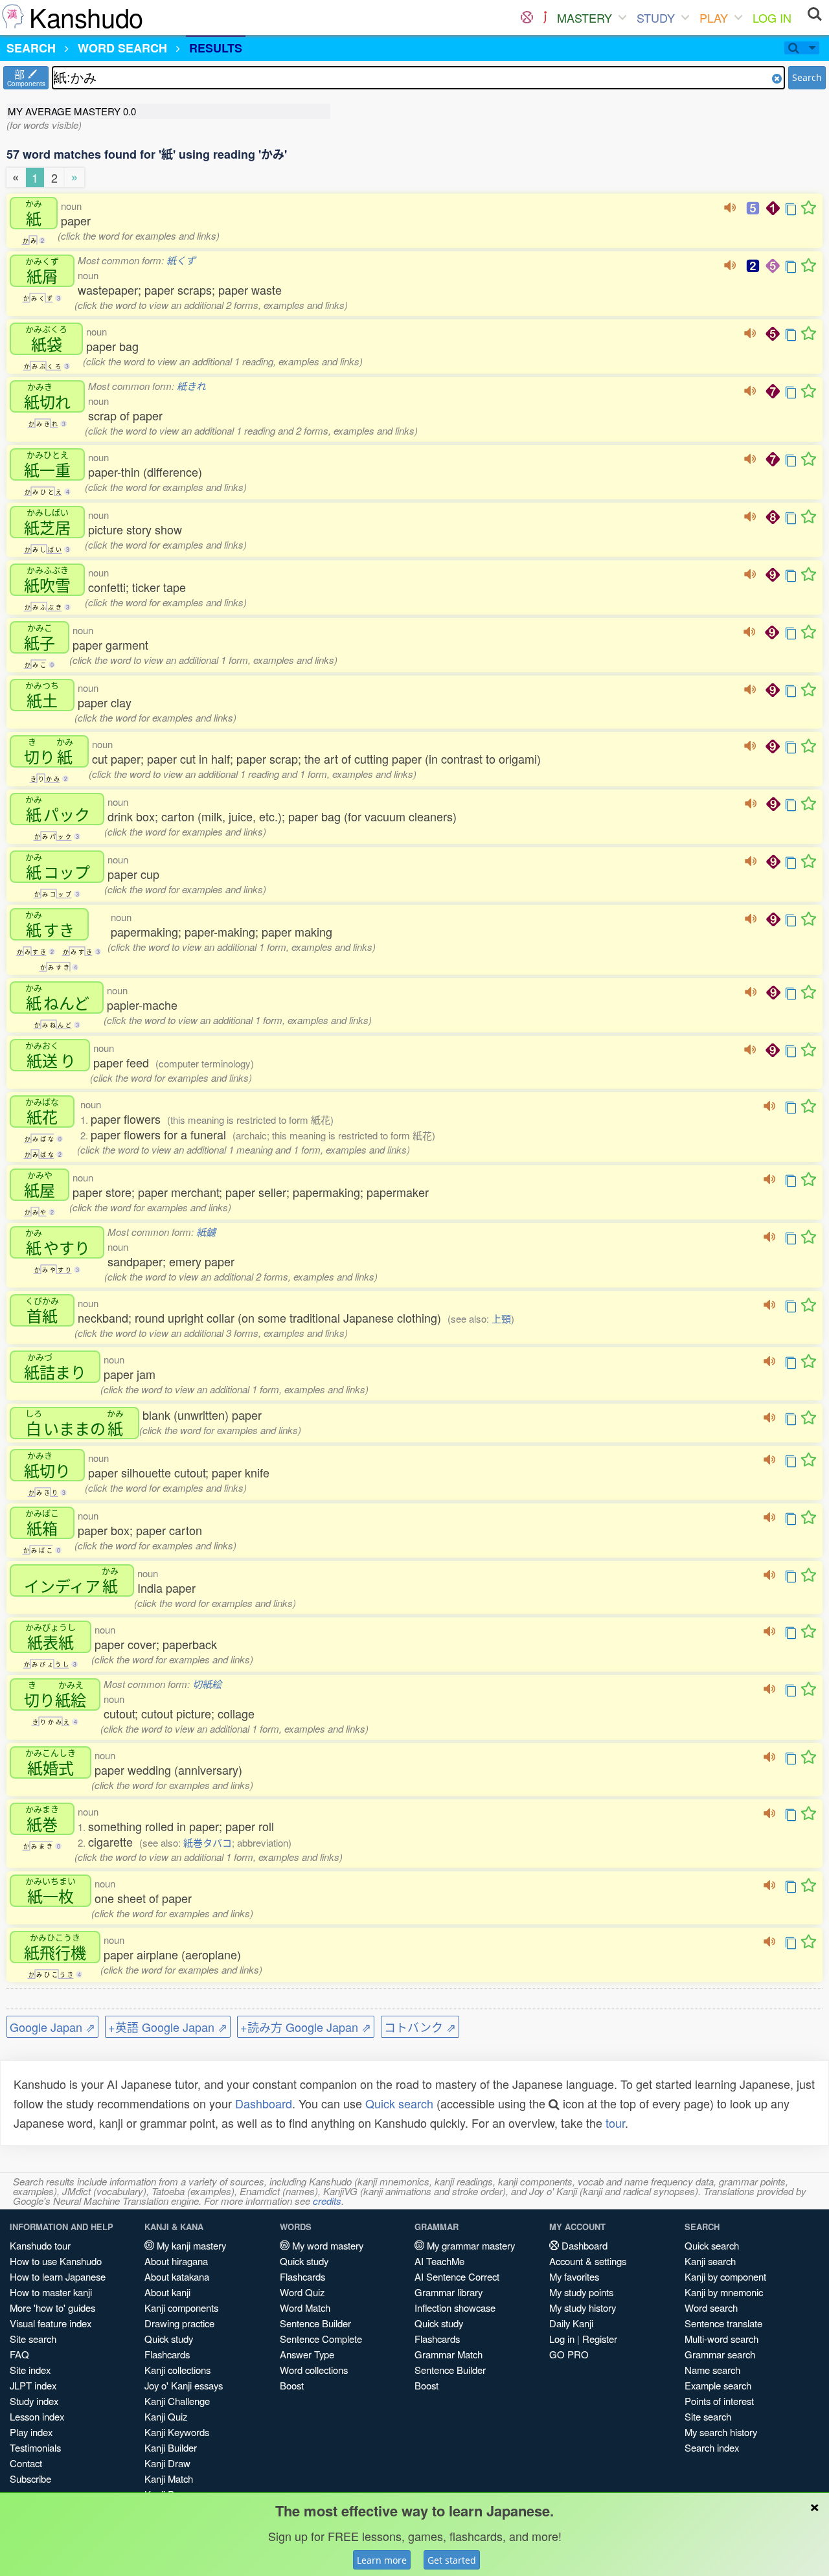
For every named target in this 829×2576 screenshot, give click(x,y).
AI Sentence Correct (457, 2276)
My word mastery (326, 2245)
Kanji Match (169, 2479)
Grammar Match (449, 2354)
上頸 (501, 1318)
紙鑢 (206, 1232)
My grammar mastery (470, 2245)
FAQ (19, 2354)
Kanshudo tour (40, 2245)
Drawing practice (179, 2323)
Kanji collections (177, 2370)
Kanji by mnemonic (724, 2292)
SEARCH (31, 48)
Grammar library (449, 2292)
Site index (30, 2370)
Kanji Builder (171, 2447)
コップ (58, 867)
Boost (292, 2385)
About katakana (177, 2276)
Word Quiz (302, 2292)
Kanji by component (725, 2276)
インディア (71, 1580)
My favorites (574, 2276)
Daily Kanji (571, 2323)
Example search (718, 2385)
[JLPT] (545, 17)
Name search (712, 2370)
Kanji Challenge (177, 2401)
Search (807, 77)
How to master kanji (51, 2292)
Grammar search (720, 2354)
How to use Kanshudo (56, 2261)
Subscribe (30, 2479)
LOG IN (772, 17)
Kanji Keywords (177, 2432)
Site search (33, 2339)
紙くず (181, 260)
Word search (711, 2308)
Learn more (382, 2560)
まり (55, 1367)
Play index (31, 2432)
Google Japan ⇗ (52, 2027)
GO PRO (569, 2354)
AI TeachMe (439, 2261)
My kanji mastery (190, 2245)
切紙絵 (207, 1684)
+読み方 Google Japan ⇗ (306, 2027)
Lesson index (37, 2416)
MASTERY (585, 17)
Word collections (314, 2370)
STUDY (656, 17)
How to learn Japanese (58, 2276)
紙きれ (191, 386)
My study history (583, 2308)
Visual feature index (51, 2323)
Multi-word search (721, 2339)
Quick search (399, 2103)
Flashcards (167, 2354)
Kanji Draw (167, 2463)
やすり (58, 1242)
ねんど (57, 997)
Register (600, 2339)
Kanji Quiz (166, 2416)
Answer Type (307, 2354)
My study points (581, 2292)
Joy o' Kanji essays (184, 2385)
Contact (26, 2463)
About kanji (167, 2292)
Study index (34, 2401)
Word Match (305, 2308)
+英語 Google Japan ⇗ (168, 2027)
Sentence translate (723, 2323)
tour (615, 2123)
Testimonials (35, 2447)
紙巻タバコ (208, 1842)
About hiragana (176, 2261)
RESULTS (216, 48)
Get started (452, 2560)
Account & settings (588, 2261)
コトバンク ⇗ (420, 2027)
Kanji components (181, 2308)
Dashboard (264, 2103)
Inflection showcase (455, 2308)
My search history (721, 2432)
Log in (562, 2339)
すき (50, 924)
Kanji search (710, 2261)
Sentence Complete (321, 2339)
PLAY (714, 17)
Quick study (169, 2339)
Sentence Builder (315, 2323)
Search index (712, 2447)
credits (327, 2201)
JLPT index (33, 2385)
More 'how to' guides (52, 2308)
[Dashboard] (527, 17)
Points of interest (719, 2401)
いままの (74, 1423)
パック (58, 809)
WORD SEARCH (122, 48)
